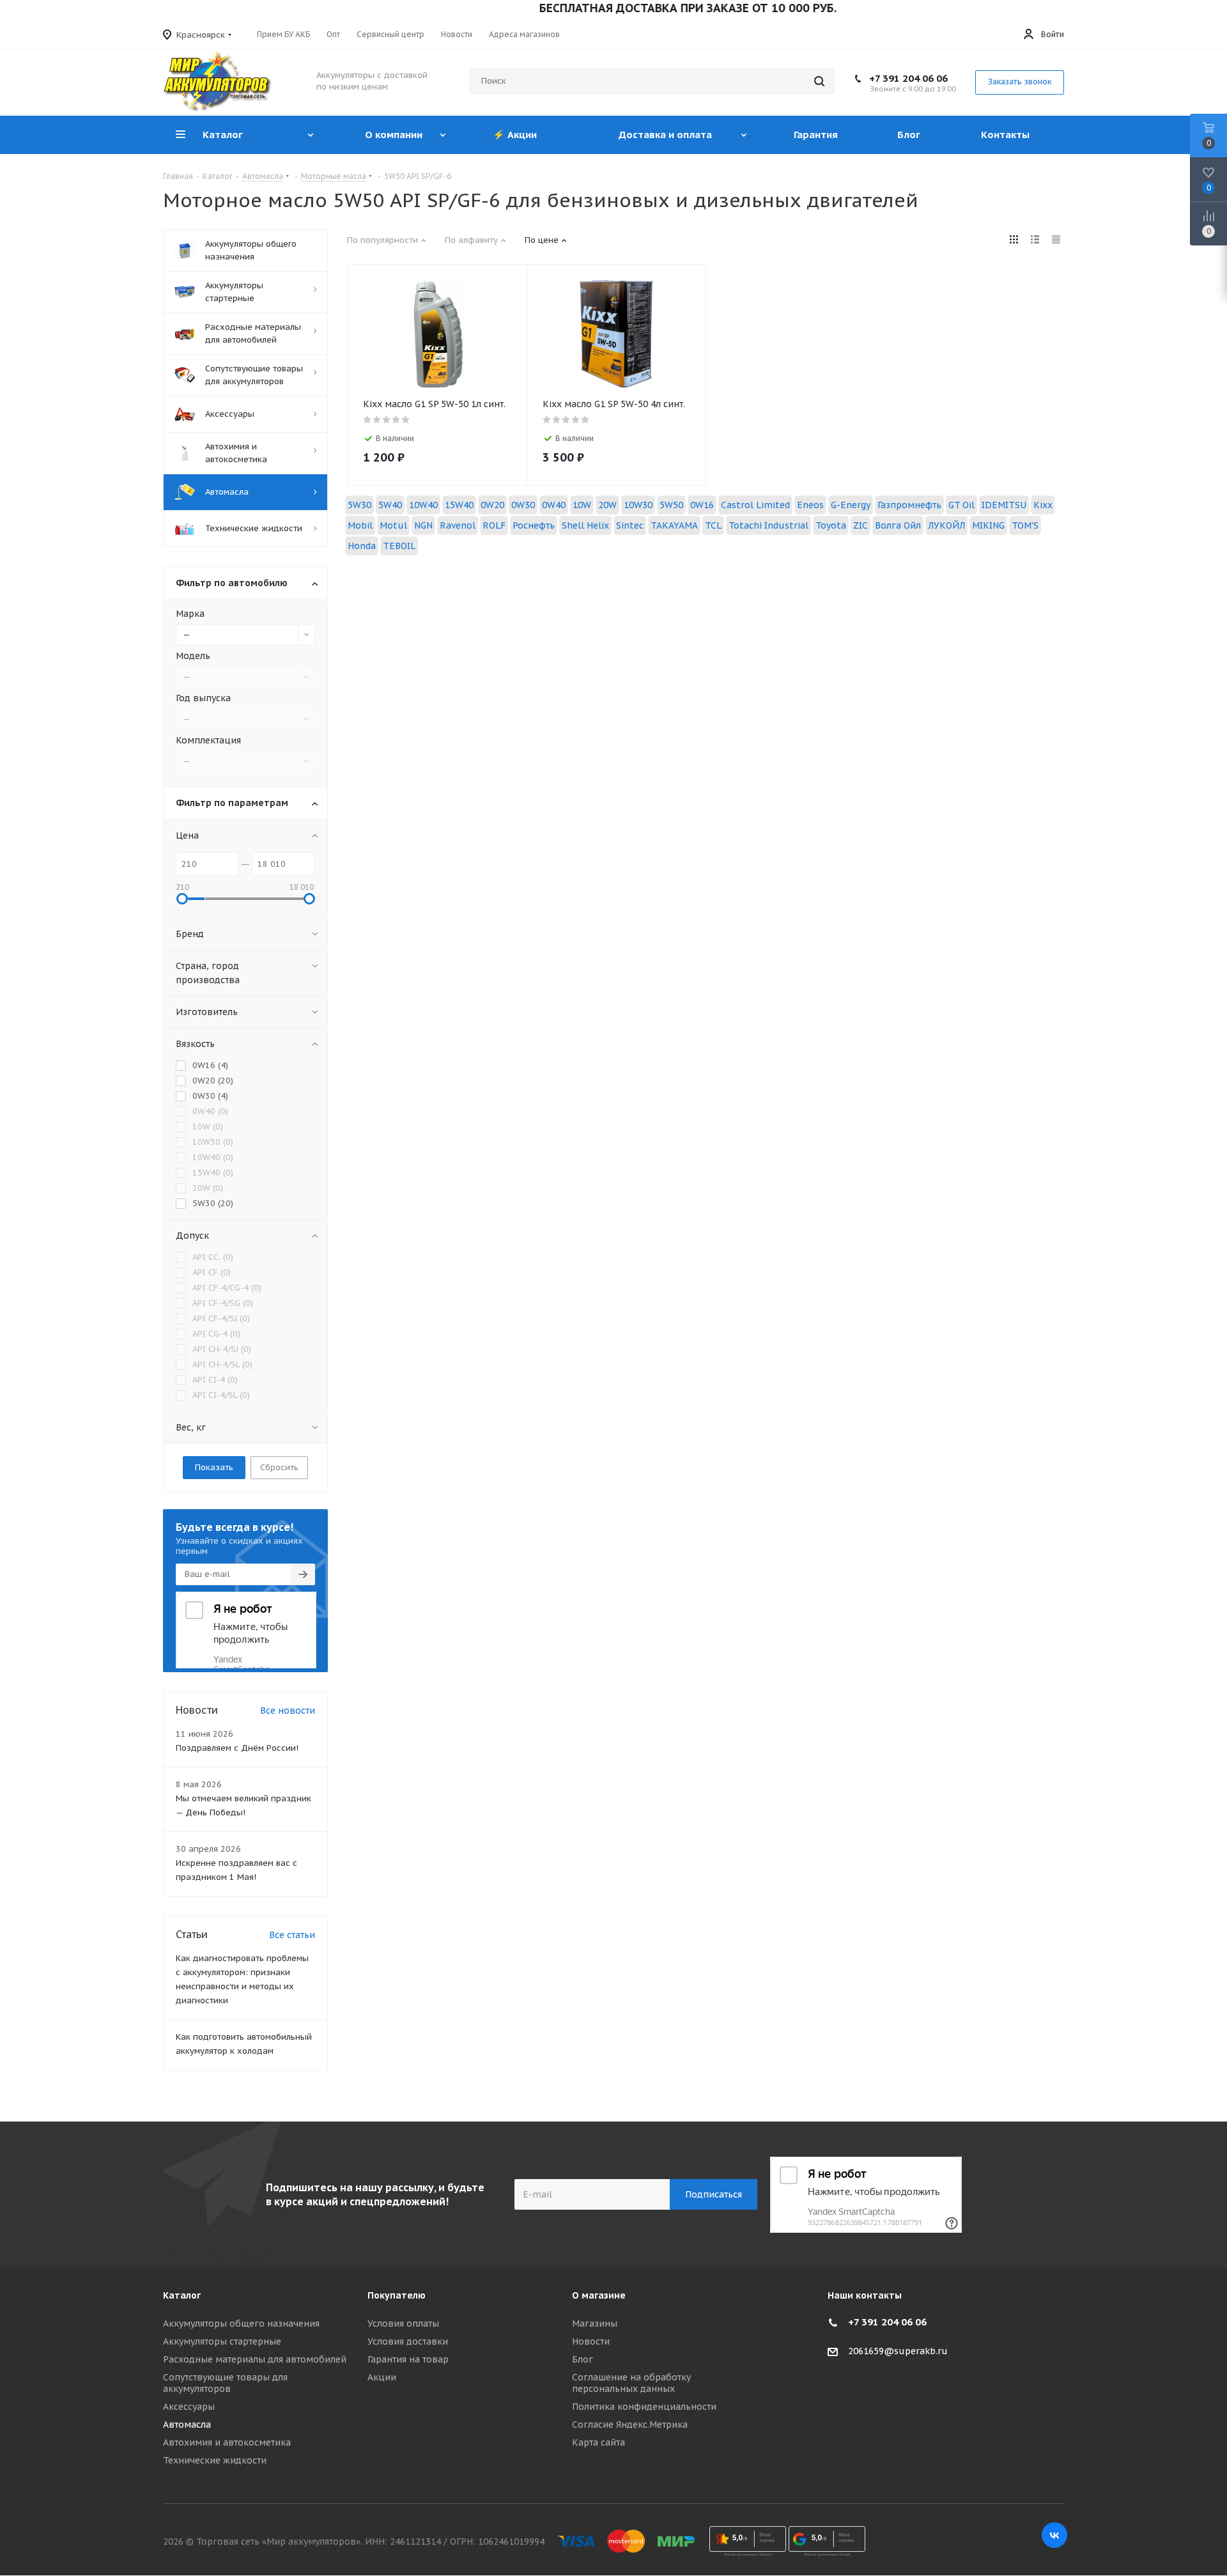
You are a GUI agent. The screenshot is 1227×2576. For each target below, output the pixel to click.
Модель (193, 656)
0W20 (492, 505)
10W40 (423, 505)
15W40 (459, 505)
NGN (423, 525)
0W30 (523, 505)
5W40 (390, 505)
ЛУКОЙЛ (946, 525)
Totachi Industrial (768, 525)
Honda (362, 546)
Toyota (831, 525)
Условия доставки (408, 2341)
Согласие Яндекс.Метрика (630, 2425)
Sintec (630, 525)
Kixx (1043, 505)
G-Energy (851, 505)
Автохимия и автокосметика (227, 2442)
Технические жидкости (215, 2460)
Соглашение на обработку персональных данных (631, 2383)
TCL (713, 525)
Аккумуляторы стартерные (222, 2341)
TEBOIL (399, 546)
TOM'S (1025, 525)
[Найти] (819, 81)
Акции (382, 2377)
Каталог (182, 2295)
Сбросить (279, 1467)
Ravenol (458, 525)
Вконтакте (1054, 2535)
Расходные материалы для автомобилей (255, 2359)
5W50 (671, 505)
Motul (393, 525)
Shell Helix (585, 525)
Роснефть (534, 525)
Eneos (810, 505)
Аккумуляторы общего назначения (241, 2324)
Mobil (360, 525)
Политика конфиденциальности (644, 2407)
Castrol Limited (755, 505)
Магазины (595, 2324)
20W (607, 505)
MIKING (988, 525)
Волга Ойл (898, 525)
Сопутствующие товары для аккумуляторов (225, 2383)
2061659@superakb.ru (898, 2351)
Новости (591, 2341)
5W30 (359, 505)
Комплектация (208, 740)
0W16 (702, 505)
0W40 (554, 505)
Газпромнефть (909, 505)
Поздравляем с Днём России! (237, 1748)
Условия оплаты (403, 2324)
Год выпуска (203, 698)
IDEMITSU (1004, 505)
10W (582, 505)
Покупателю (397, 2295)
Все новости (288, 1711)
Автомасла (187, 2425)
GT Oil (961, 505)
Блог (583, 2359)
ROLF (494, 525)
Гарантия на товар (408, 2359)
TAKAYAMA (674, 525)
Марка (190, 614)
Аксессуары (189, 2407)
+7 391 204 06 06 (908, 78)
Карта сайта (598, 2442)
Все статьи (292, 1935)
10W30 (638, 505)
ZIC (860, 525)
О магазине (599, 2295)
